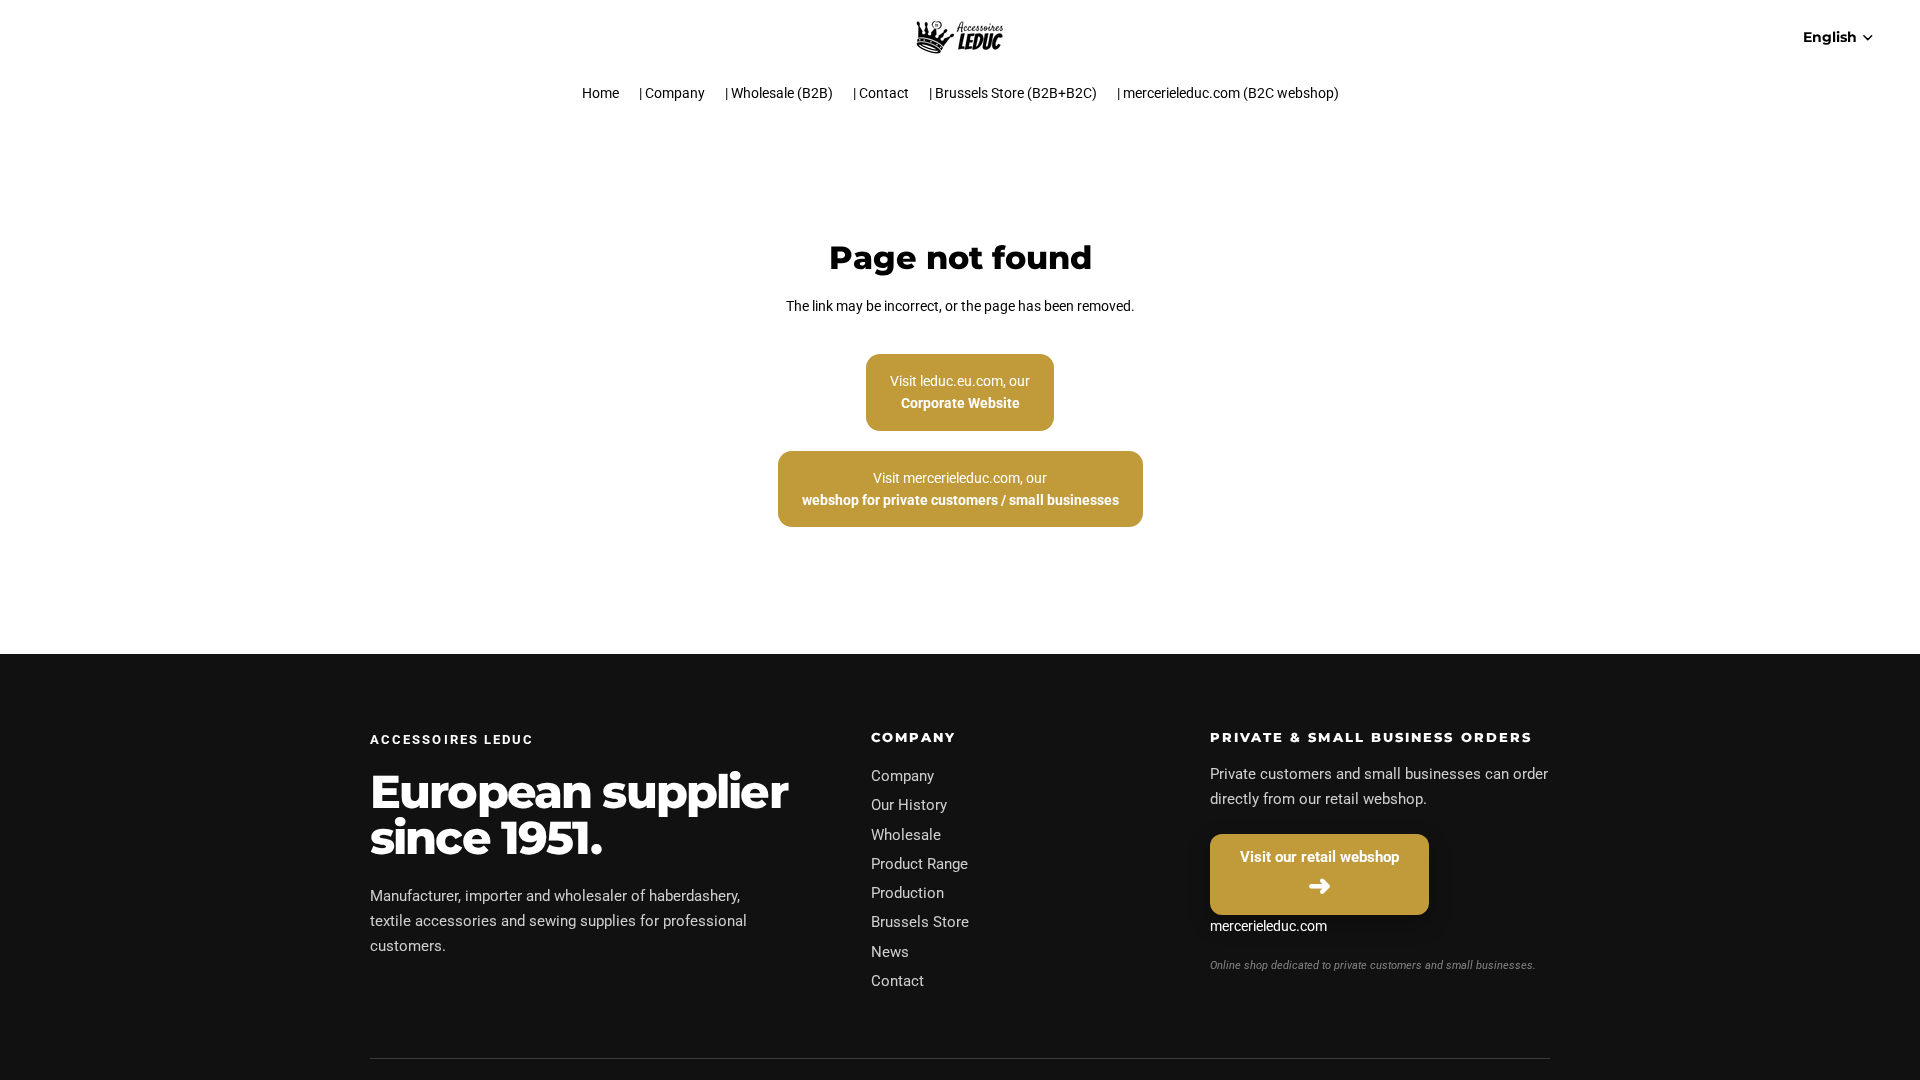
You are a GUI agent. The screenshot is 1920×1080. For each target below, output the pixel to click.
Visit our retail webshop (1319, 857)
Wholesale (906, 835)
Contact (897, 981)
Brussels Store (920, 922)
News (890, 952)
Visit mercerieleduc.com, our (960, 489)
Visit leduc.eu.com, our (960, 392)
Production (907, 893)
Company (902, 776)
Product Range (919, 864)
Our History (909, 805)
